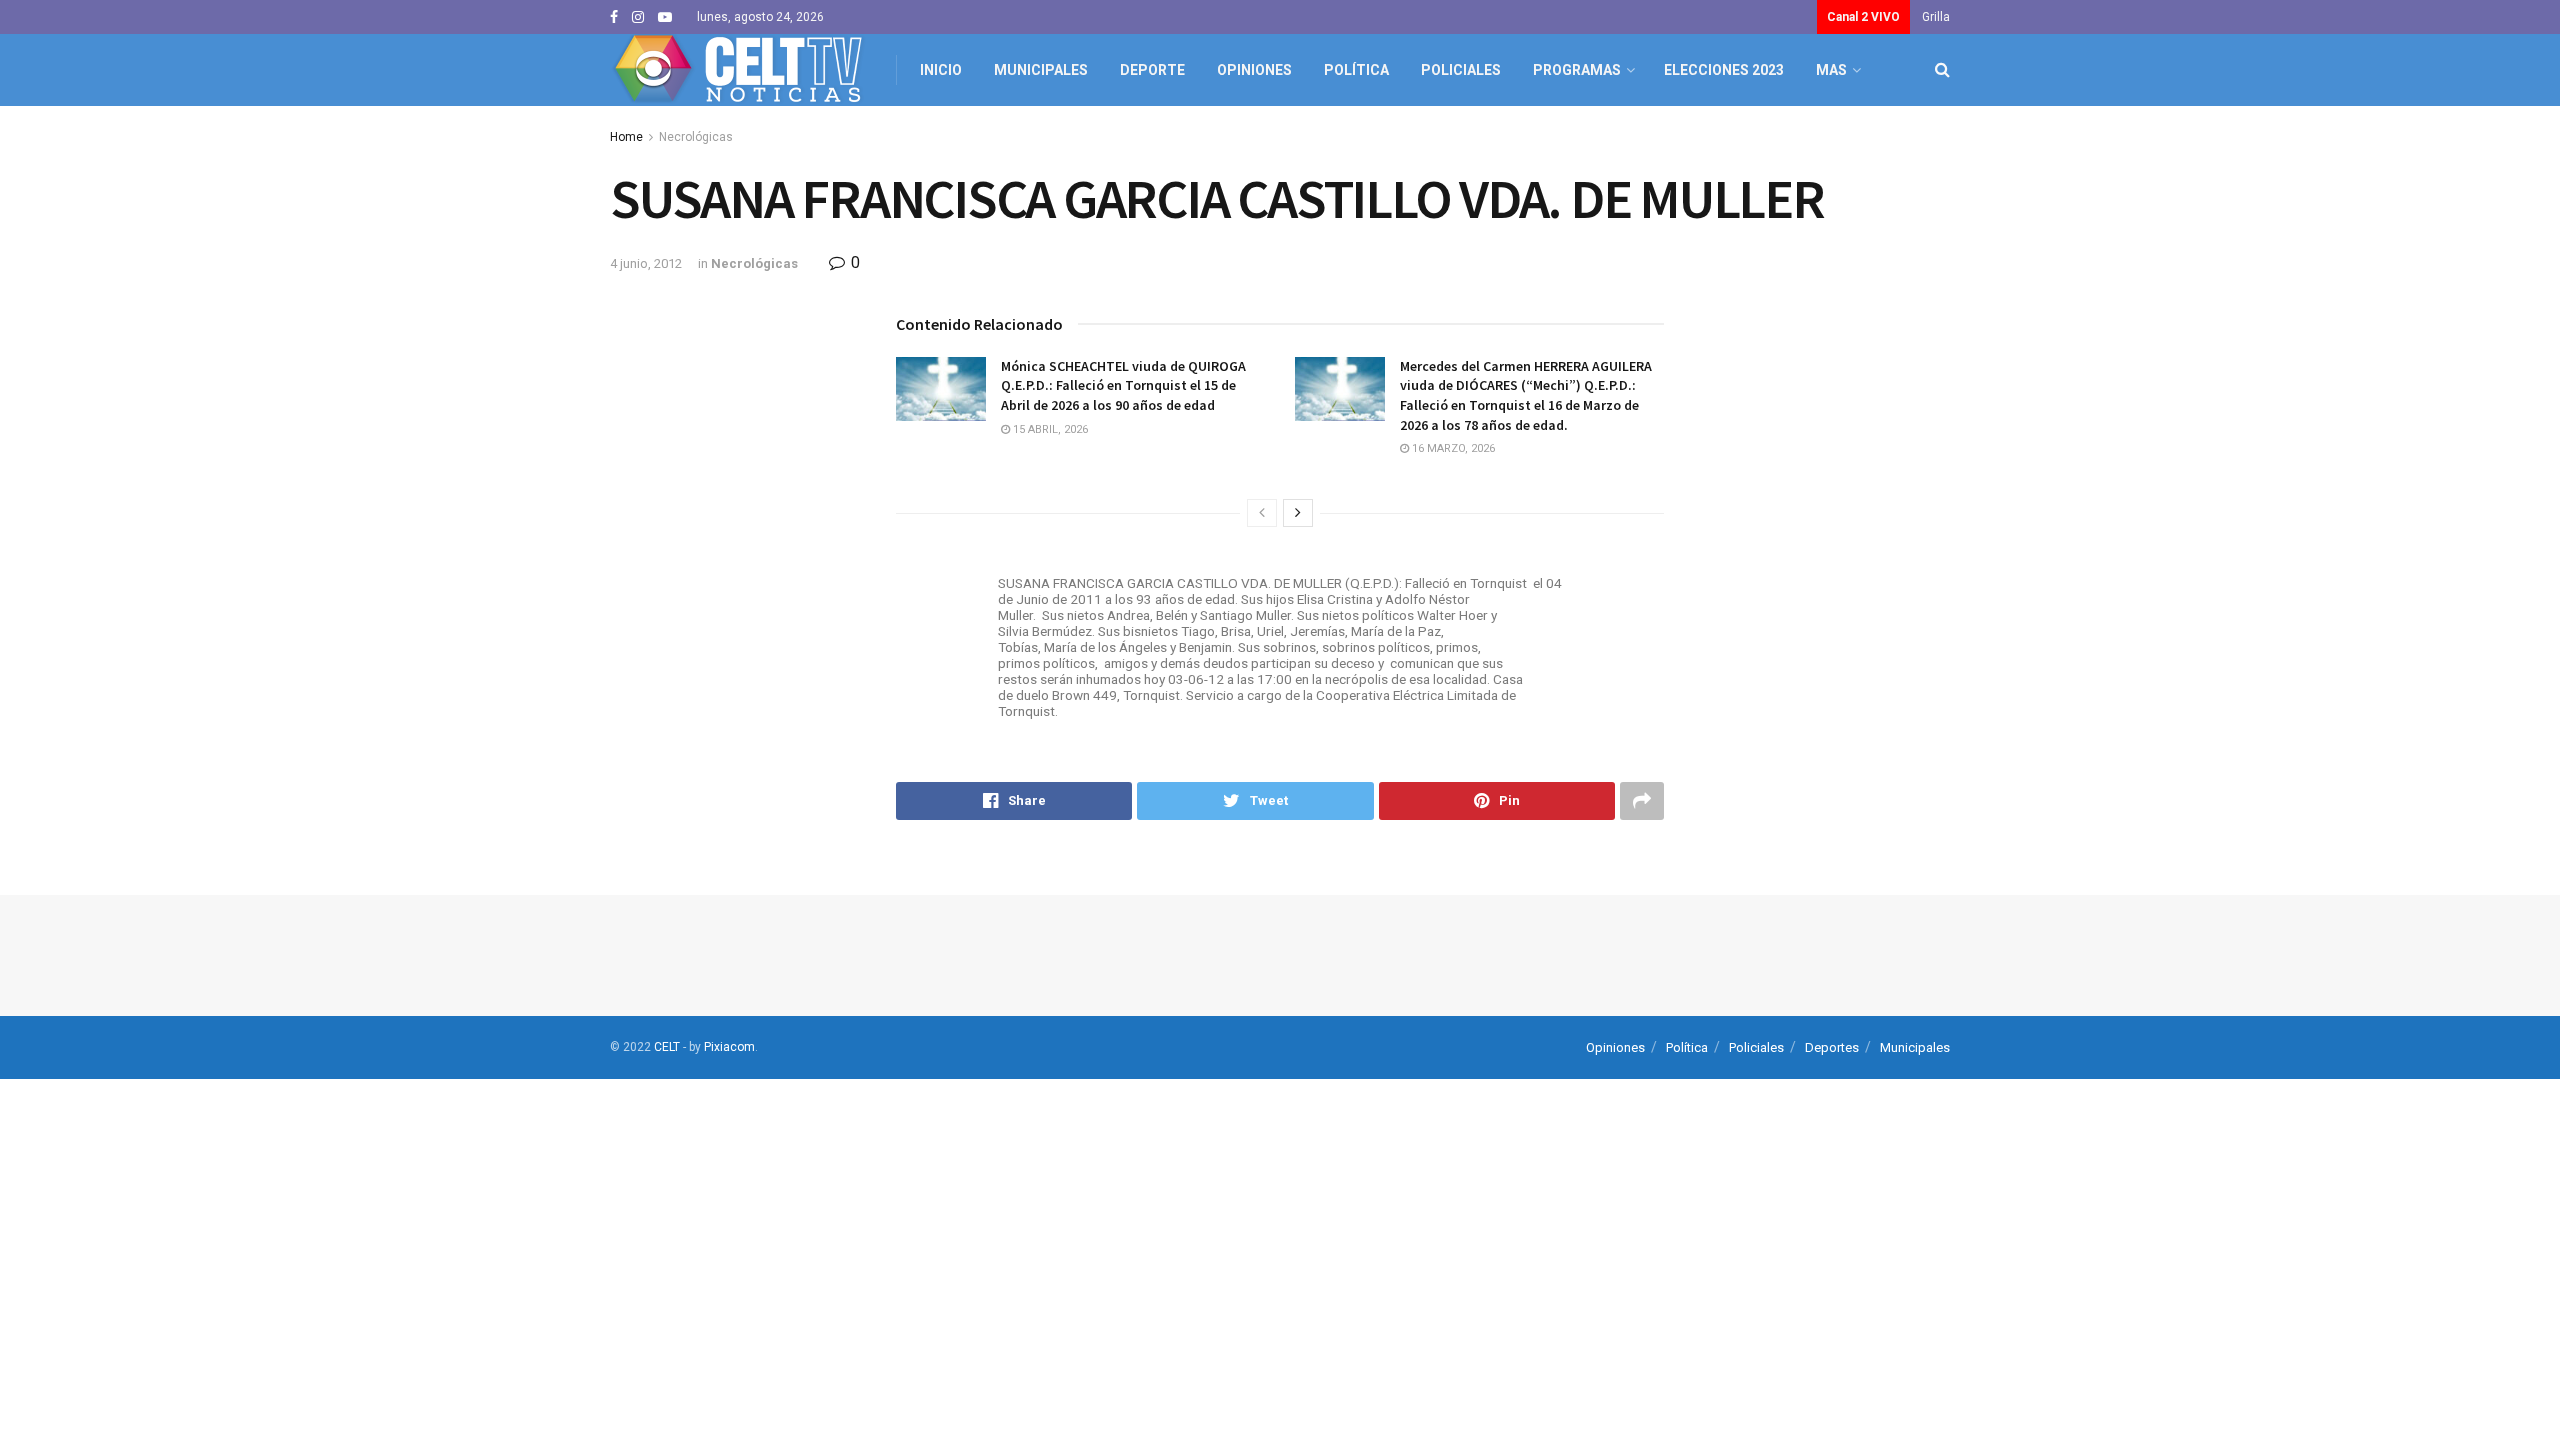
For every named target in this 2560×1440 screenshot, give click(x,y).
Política (1356, 70)
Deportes (1832, 1047)
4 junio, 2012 (646, 263)
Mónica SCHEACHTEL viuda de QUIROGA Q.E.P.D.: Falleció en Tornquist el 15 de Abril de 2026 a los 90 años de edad (1123, 385)
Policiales (1461, 70)
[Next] (1298, 513)
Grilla (1936, 17)
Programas (1577, 70)
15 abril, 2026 (1049, 429)
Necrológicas (696, 137)
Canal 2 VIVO (1863, 17)
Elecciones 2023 (1724, 70)
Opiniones (1254, 70)
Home (626, 137)
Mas (1831, 70)
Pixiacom (729, 1047)
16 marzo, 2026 (1452, 448)
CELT (667, 1047)
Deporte (1152, 70)
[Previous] (1262, 513)
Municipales (1041, 70)
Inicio (941, 70)
